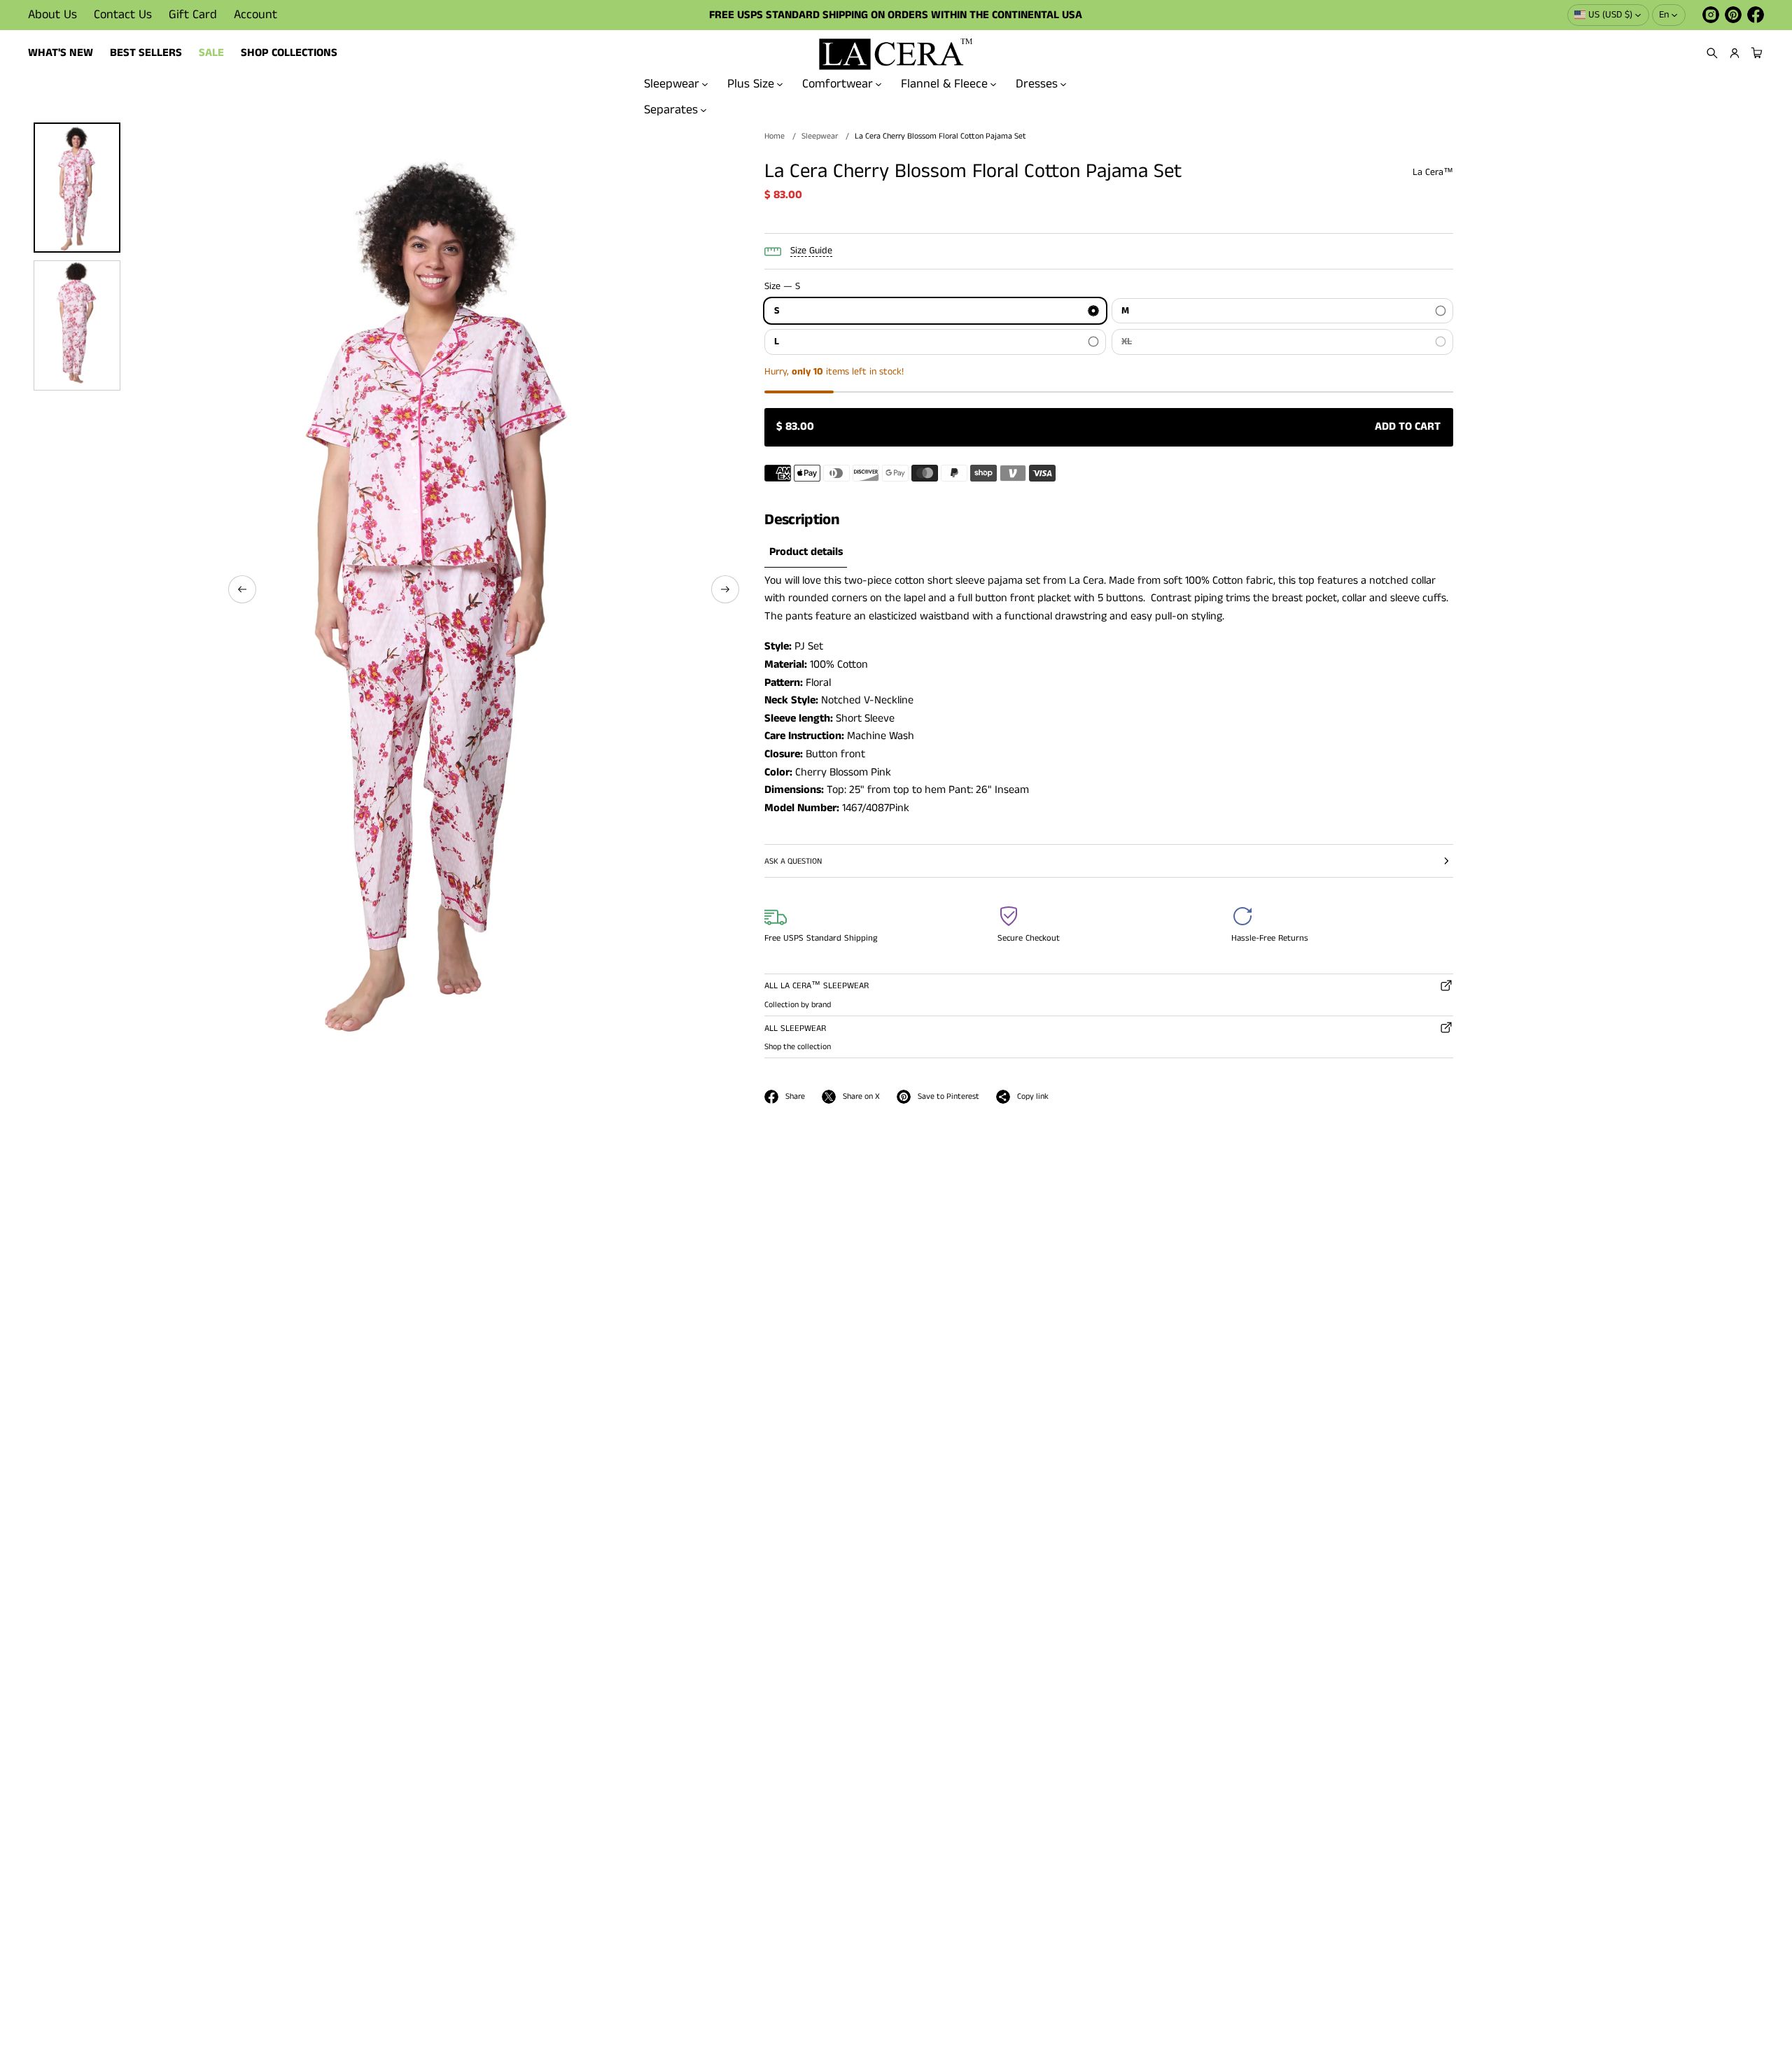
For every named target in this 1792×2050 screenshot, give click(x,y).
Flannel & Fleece (944, 84)
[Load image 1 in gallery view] (77, 188)
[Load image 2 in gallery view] (77, 325)
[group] (806, 553)
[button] (1712, 53)
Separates (671, 109)
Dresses (1037, 84)
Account (255, 15)
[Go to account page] (1735, 53)
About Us (52, 15)
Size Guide (811, 251)
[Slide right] (725, 589)
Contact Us (123, 15)
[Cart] (1755, 53)
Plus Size (751, 84)
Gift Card (193, 15)
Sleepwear (672, 84)
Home (775, 136)
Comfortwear (838, 84)
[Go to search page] (1712, 53)
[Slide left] (242, 589)
